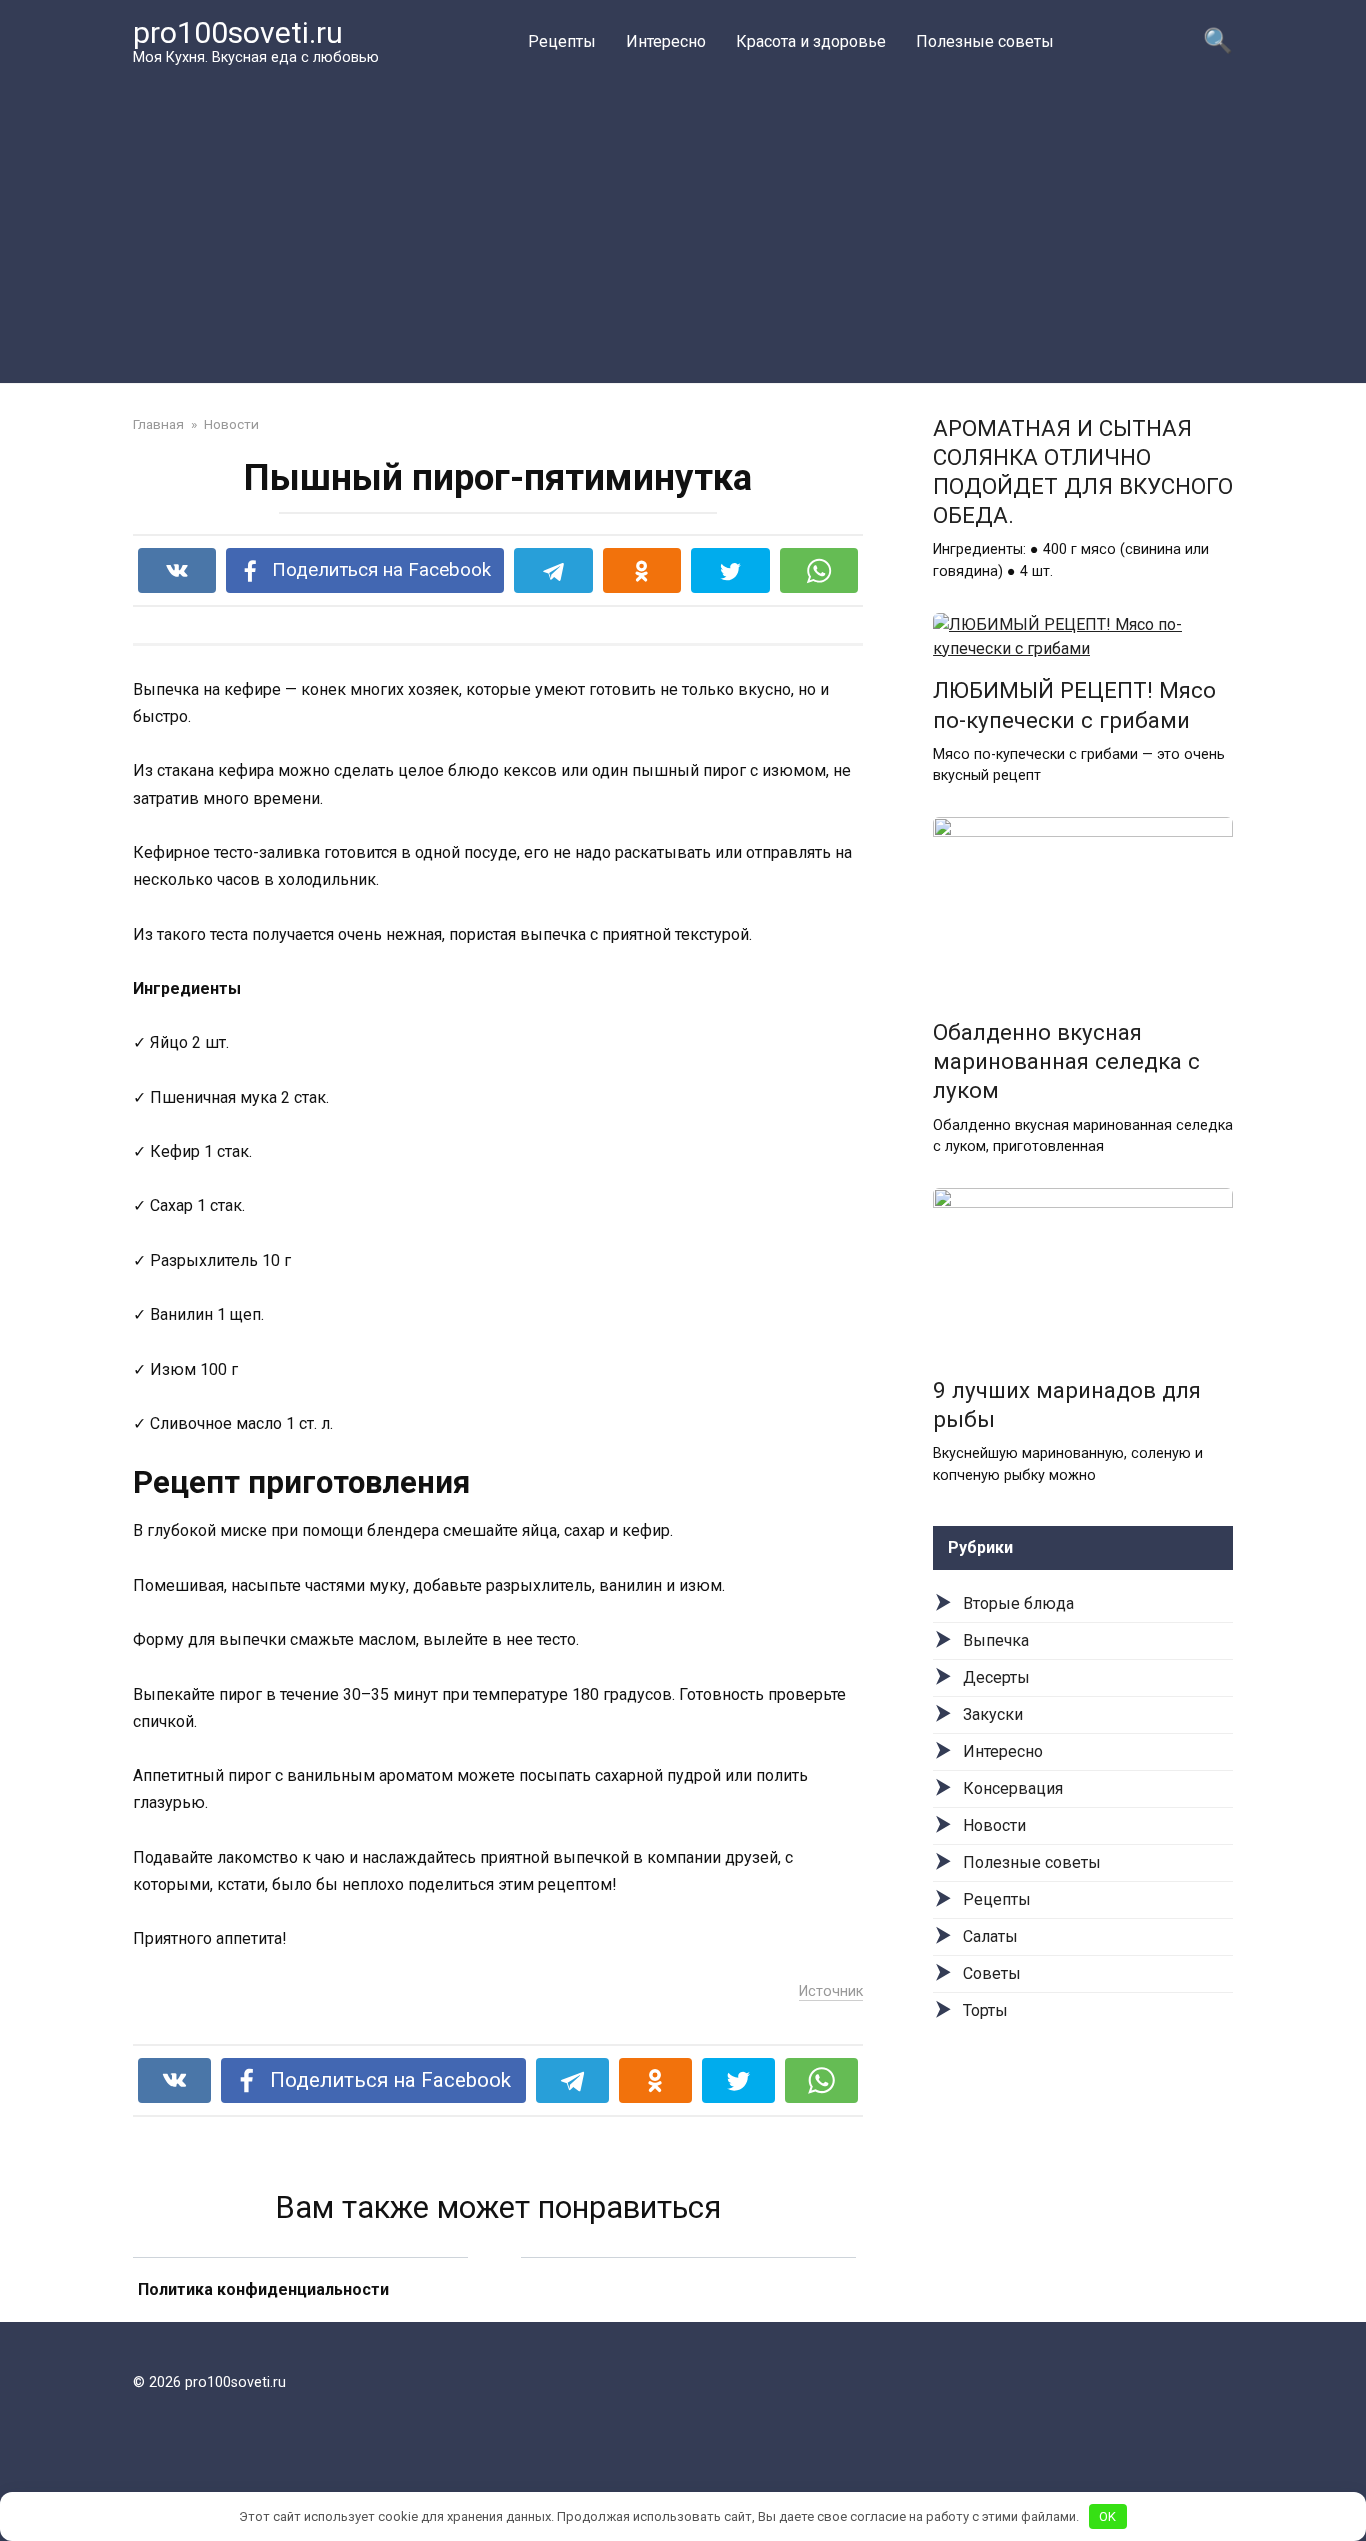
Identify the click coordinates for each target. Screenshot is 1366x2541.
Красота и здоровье (811, 41)
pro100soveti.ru (238, 32)
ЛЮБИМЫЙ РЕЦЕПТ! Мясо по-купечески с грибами (1074, 705)
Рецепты (562, 41)
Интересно (666, 41)
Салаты (990, 1936)
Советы (992, 1973)
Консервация (1013, 1788)
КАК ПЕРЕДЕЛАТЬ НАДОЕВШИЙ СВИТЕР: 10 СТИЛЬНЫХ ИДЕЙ (688, 2315)
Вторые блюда (1018, 1603)
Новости (994, 1825)
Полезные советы (985, 41)
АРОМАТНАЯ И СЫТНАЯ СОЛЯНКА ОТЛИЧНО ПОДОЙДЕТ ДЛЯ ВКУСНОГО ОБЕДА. (1083, 471)
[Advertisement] (683, 224)
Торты (985, 2010)
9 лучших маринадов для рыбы (1067, 1404)
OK (1107, 2516)
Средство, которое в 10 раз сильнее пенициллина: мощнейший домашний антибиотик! (301, 2314)
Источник (831, 1991)
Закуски (993, 1714)
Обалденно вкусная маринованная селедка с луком (1066, 1061)
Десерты (996, 1677)
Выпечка (996, 1640)
